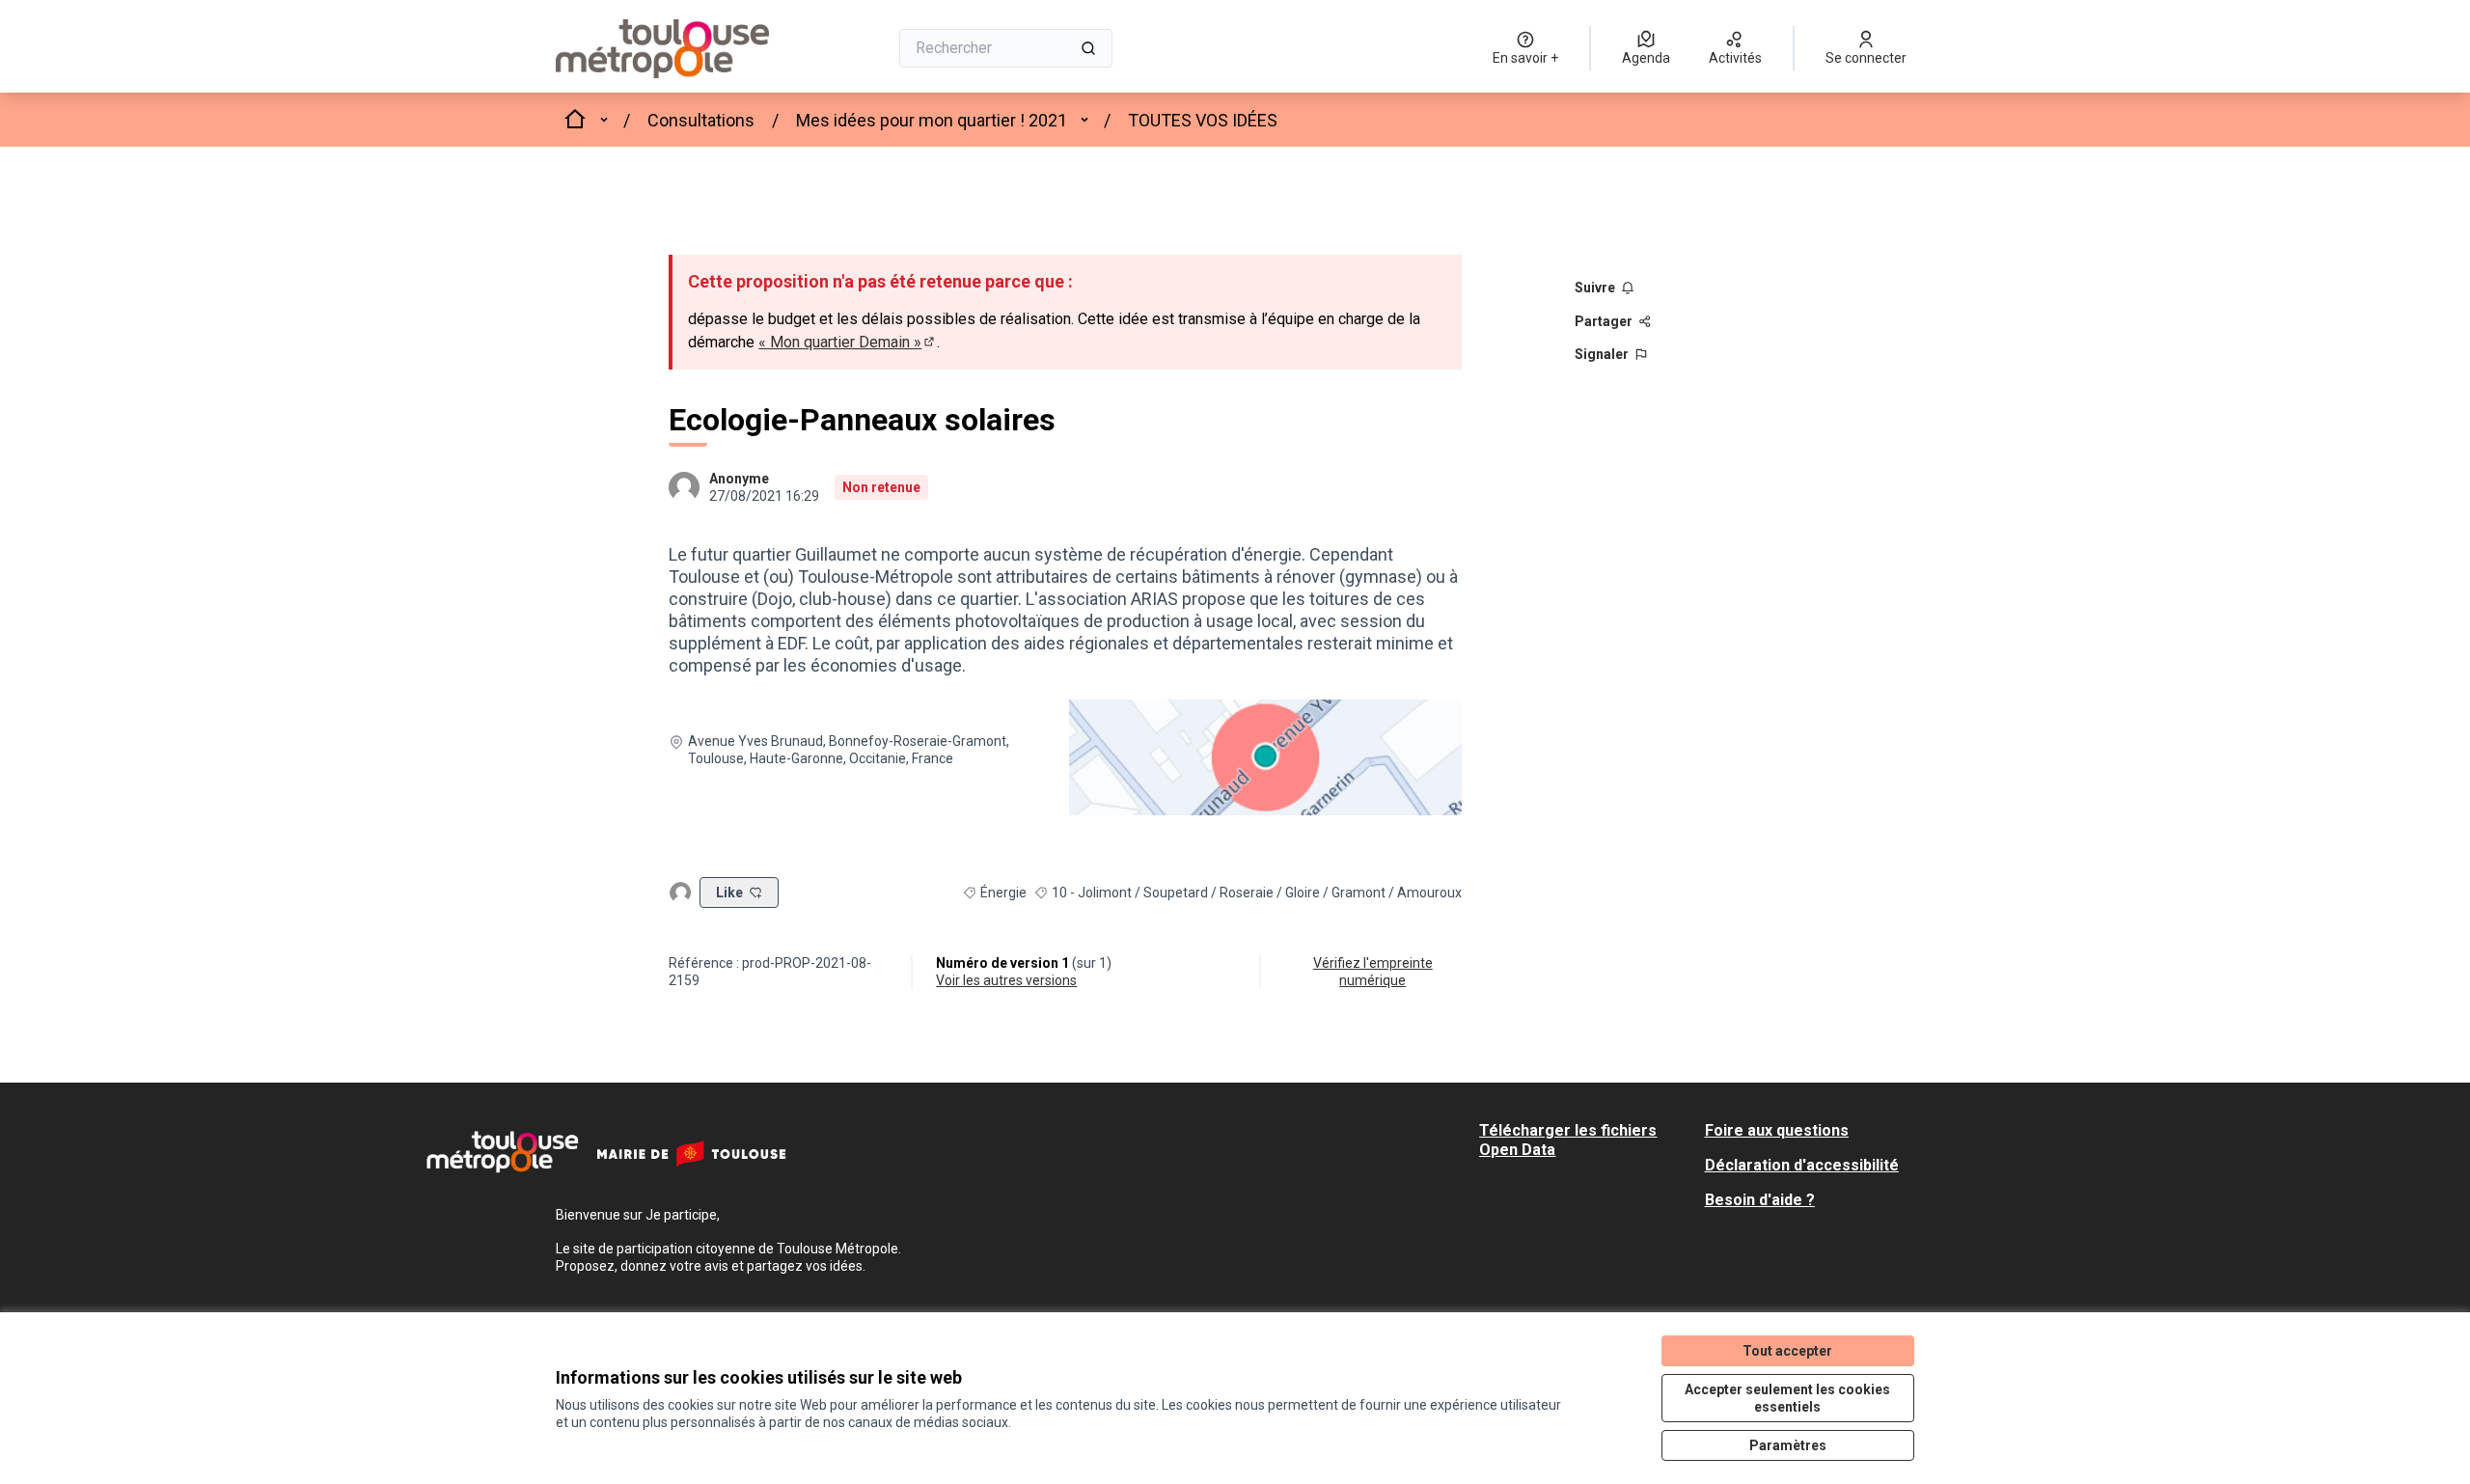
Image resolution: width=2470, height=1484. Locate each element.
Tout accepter (1787, 1351)
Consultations (701, 120)
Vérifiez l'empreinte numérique (1373, 972)
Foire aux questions (1777, 1130)
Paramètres (1788, 1445)
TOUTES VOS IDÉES (1203, 120)
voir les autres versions (1006, 980)
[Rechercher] (1088, 48)
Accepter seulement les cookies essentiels (1787, 1398)
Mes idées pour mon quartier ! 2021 (932, 120)
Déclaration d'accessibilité (1802, 1165)
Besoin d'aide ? (1760, 1200)
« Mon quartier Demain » (848, 342)
